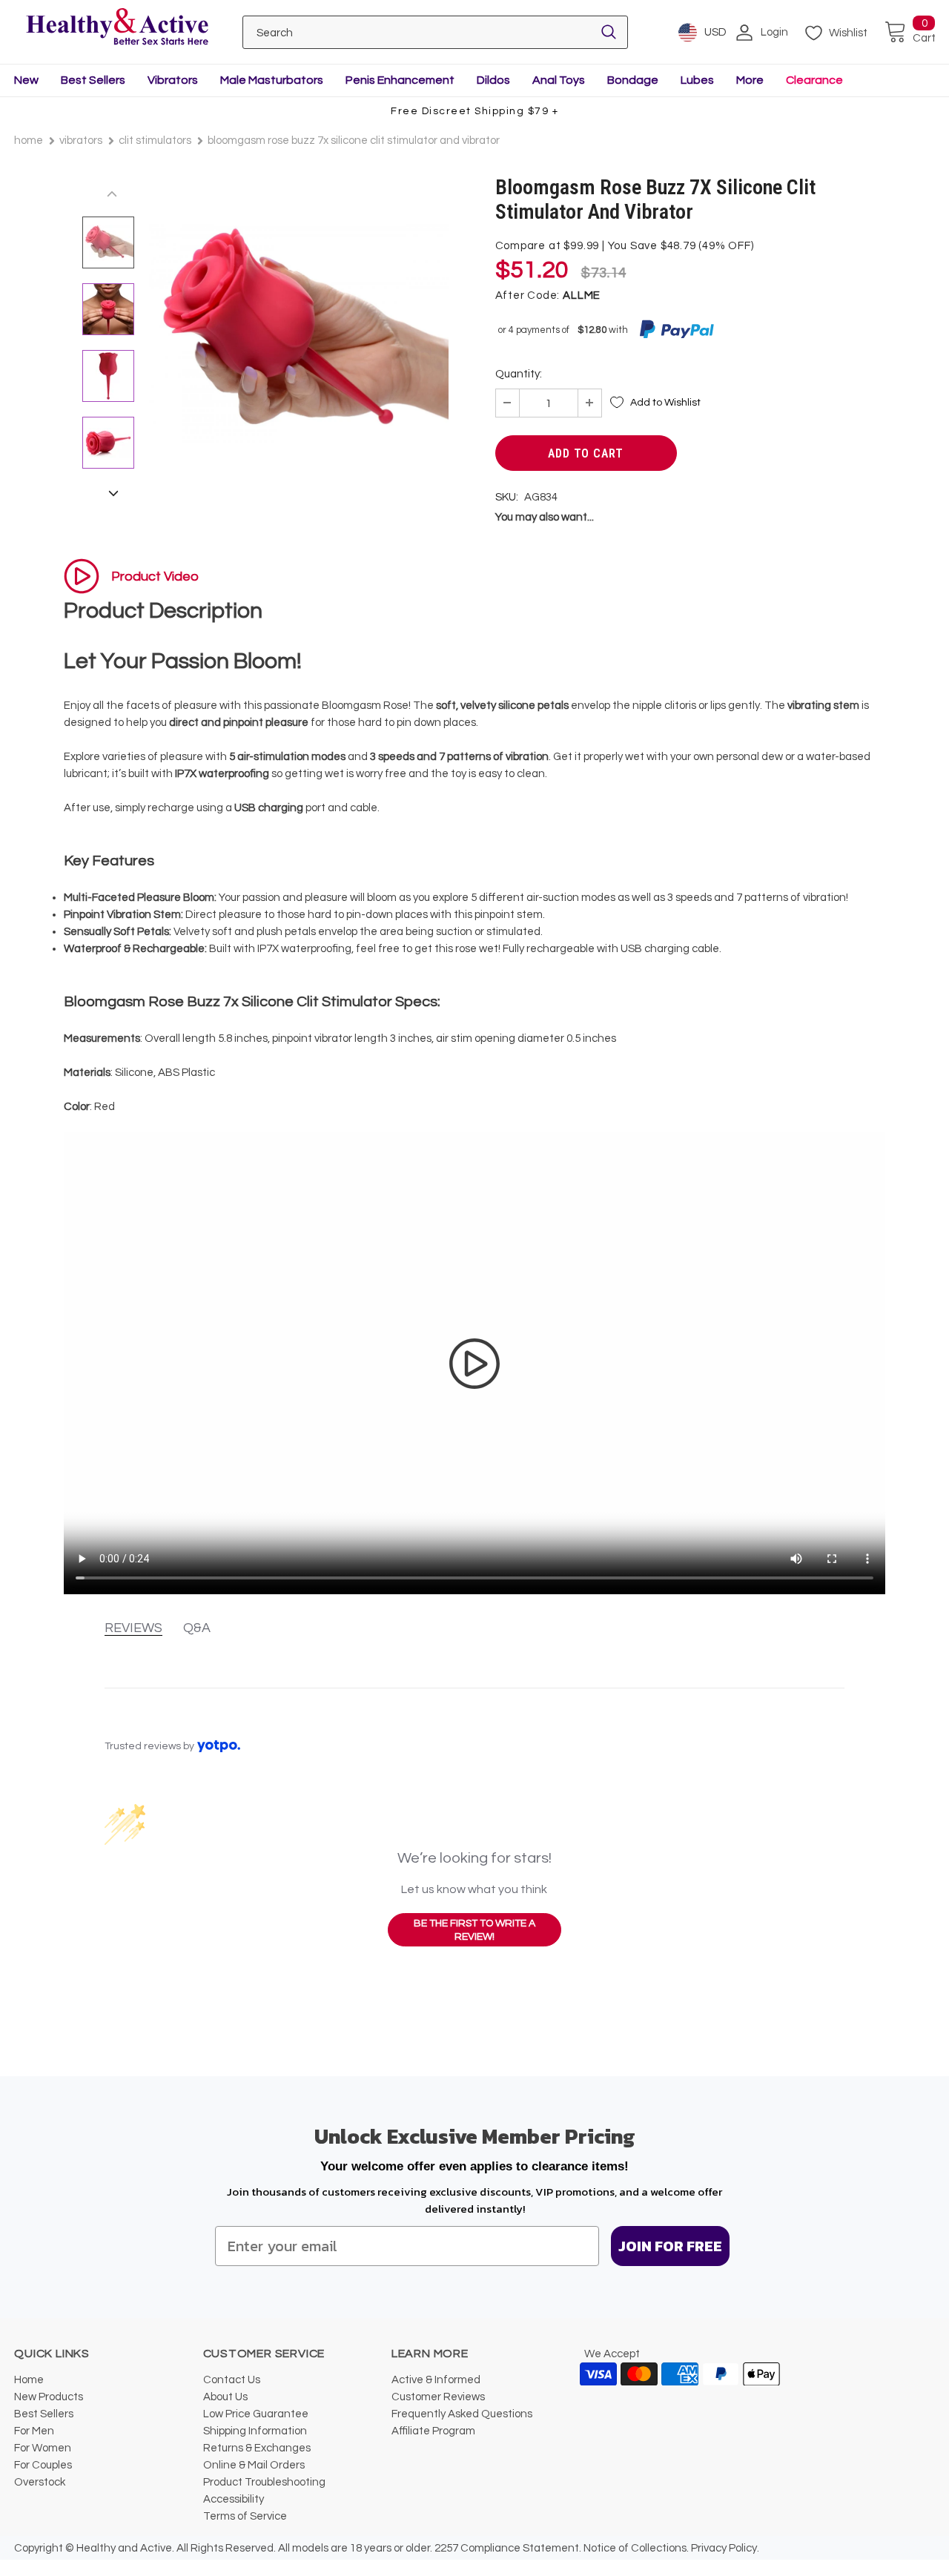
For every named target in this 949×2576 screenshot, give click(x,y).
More (750, 80)
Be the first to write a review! (474, 1930)
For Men (34, 2431)
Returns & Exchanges (257, 2448)
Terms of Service (245, 2516)
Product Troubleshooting (264, 2482)
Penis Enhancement (400, 80)
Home (29, 141)
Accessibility (234, 2499)
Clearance (814, 80)
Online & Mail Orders (254, 2465)
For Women (43, 2448)
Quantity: (519, 374)
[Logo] (117, 28)
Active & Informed (436, 2380)
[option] (299, 333)
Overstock (40, 2482)
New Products (49, 2397)
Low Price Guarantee (256, 2414)
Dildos (493, 80)
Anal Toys (559, 80)
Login (774, 32)
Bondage (633, 80)
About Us (225, 2397)
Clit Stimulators (155, 141)
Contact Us (232, 2380)
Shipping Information (255, 2431)
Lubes (697, 80)
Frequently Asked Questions (462, 2414)
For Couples (43, 2465)
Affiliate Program (433, 2431)
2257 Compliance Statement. (508, 2548)
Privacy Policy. (725, 2548)
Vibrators (173, 80)
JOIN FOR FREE (670, 2246)
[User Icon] (744, 33)
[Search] (609, 32)
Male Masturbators (272, 80)
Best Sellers (93, 80)
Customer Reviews (438, 2397)
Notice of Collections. (636, 2548)
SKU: (507, 497)
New (26, 80)
